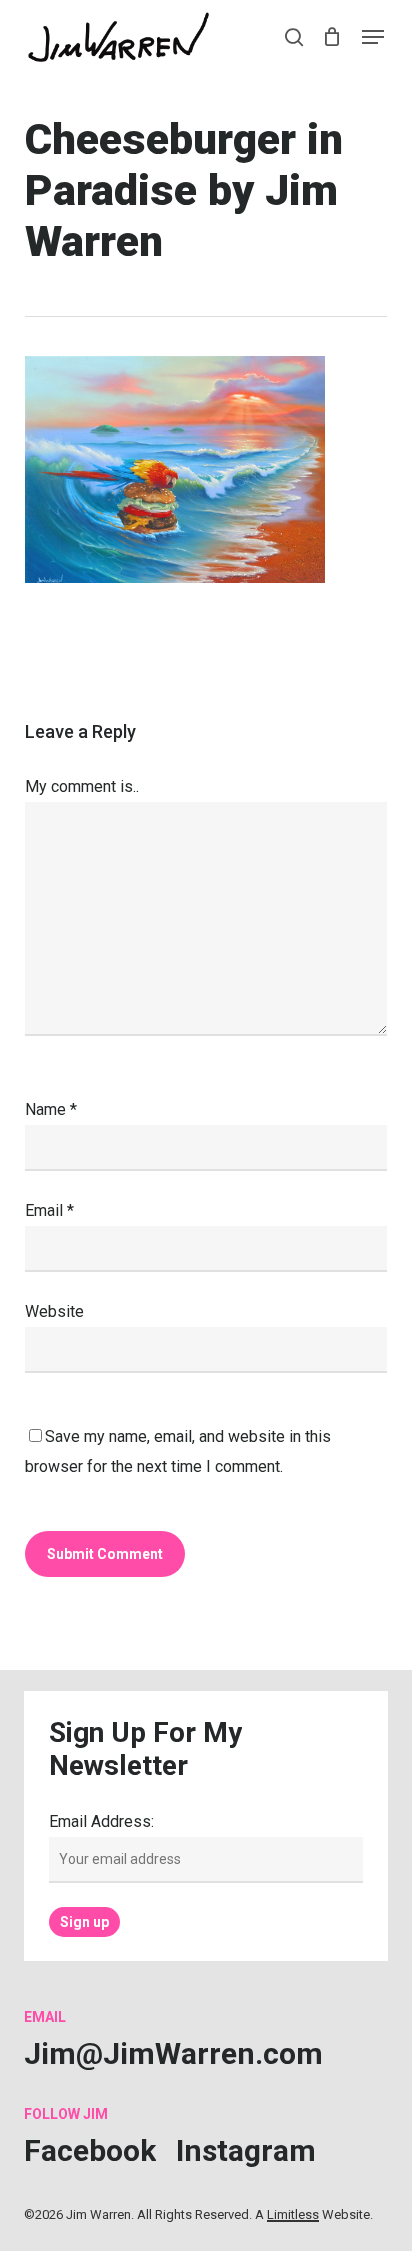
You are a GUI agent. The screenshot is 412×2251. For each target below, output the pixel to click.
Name (51, 1109)
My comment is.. (82, 786)
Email (49, 1210)
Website (54, 1311)
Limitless (293, 2214)
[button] (373, 37)
